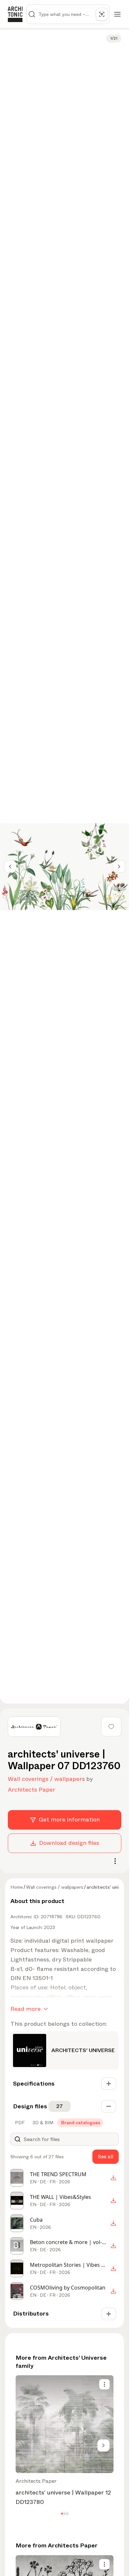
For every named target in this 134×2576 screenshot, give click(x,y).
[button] (62, 2514)
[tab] (19, 2123)
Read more (26, 2009)
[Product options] (104, 2384)
